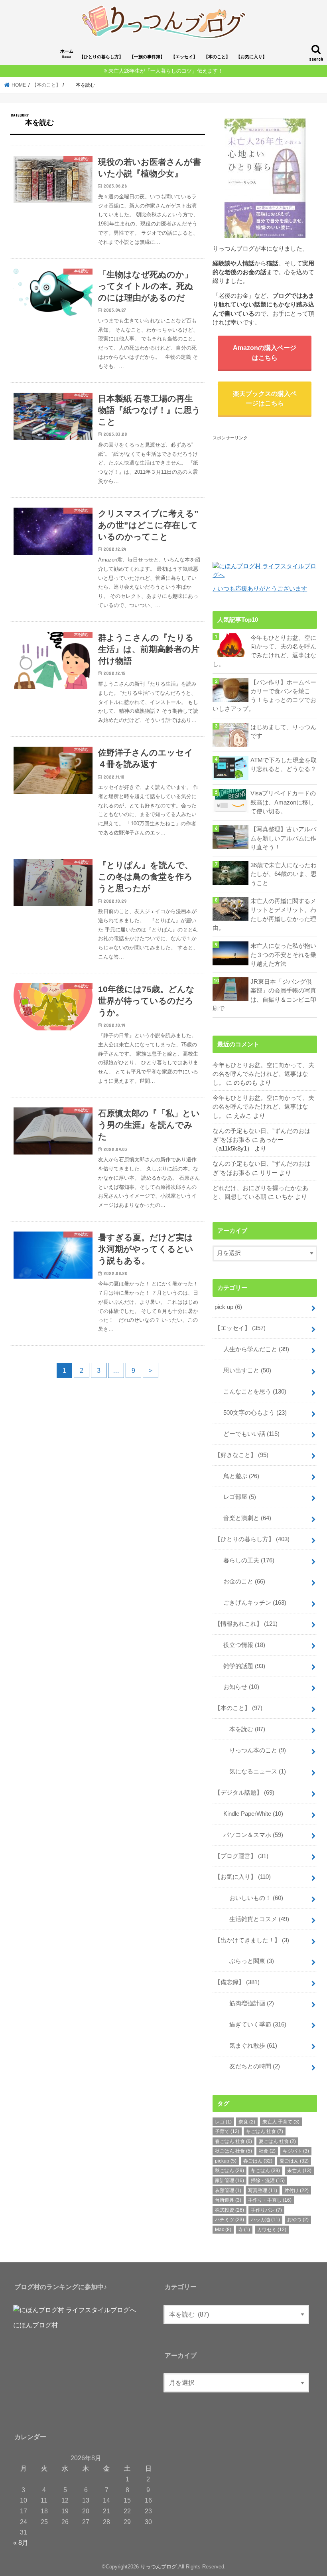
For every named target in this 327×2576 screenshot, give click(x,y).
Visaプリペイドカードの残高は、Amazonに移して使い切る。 (283, 802)
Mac (223, 2230)
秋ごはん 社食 (233, 2151)
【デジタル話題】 (244, 1793)
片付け (296, 2190)
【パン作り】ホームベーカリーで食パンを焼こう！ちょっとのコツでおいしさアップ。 (264, 696)
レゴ (223, 2122)
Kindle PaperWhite (250, 1814)
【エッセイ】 (184, 57)
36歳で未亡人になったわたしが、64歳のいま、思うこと (284, 874)
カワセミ (272, 2230)
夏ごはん (294, 2161)
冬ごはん (265, 2171)
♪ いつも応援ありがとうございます (260, 589)
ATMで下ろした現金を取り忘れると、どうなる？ (284, 765)
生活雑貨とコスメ (253, 1919)
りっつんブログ (159, 2567)
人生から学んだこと (253, 1349)
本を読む (241, 1729)
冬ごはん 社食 (265, 2131)
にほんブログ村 (35, 2325)
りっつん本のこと (252, 1750)
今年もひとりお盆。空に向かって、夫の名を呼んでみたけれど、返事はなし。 (264, 651)
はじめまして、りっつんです (283, 731)
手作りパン (266, 2210)
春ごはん (258, 2161)
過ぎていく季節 (252, 2024)
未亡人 (299, 2171)
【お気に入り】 (251, 57)
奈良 (247, 2122)
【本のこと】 (217, 57)
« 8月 (21, 2542)
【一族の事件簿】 (147, 57)
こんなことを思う (252, 1392)
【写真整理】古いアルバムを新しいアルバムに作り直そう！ (283, 838)
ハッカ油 (265, 2220)
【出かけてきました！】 (252, 1940)
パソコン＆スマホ (250, 1835)
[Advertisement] (270, 492)
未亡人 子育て (281, 2122)
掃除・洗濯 (268, 2181)
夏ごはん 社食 (277, 2141)
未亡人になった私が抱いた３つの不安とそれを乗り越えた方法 (283, 955)
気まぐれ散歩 (247, 2046)
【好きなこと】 (241, 1455)
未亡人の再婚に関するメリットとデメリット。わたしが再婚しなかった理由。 (264, 914)
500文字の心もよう (252, 1413)
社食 (267, 2151)
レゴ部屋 (237, 1497)
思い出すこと (244, 1370)
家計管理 (229, 2181)
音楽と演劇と (244, 1518)
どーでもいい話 (248, 1434)
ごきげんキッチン (252, 1603)
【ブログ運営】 (241, 1856)
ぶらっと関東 (246, 1961)
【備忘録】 (237, 1982)
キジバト (296, 2151)
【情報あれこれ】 (246, 1624)
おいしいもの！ (250, 1898)
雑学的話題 (241, 1666)
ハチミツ (229, 2220)
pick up (228, 1307)
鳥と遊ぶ (238, 1476)
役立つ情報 (241, 1645)
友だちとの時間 (249, 2066)
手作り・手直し (270, 2200)
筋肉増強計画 (246, 2003)
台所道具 (228, 2200)
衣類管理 (228, 2190)
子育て (227, 2131)
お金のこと (241, 1582)
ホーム (67, 54)
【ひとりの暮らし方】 (101, 57)
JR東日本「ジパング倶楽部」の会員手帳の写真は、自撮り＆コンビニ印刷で (264, 995)
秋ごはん (229, 2171)
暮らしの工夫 (246, 1560)
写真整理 (263, 2190)
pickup (226, 2161)
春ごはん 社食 (233, 2141)
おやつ (298, 2220)
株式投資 (229, 2210)
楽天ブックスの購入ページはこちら (265, 398)
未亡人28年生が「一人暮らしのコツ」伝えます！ (166, 71)
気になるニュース (252, 1771)
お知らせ (238, 1687)
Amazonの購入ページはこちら (265, 352)
